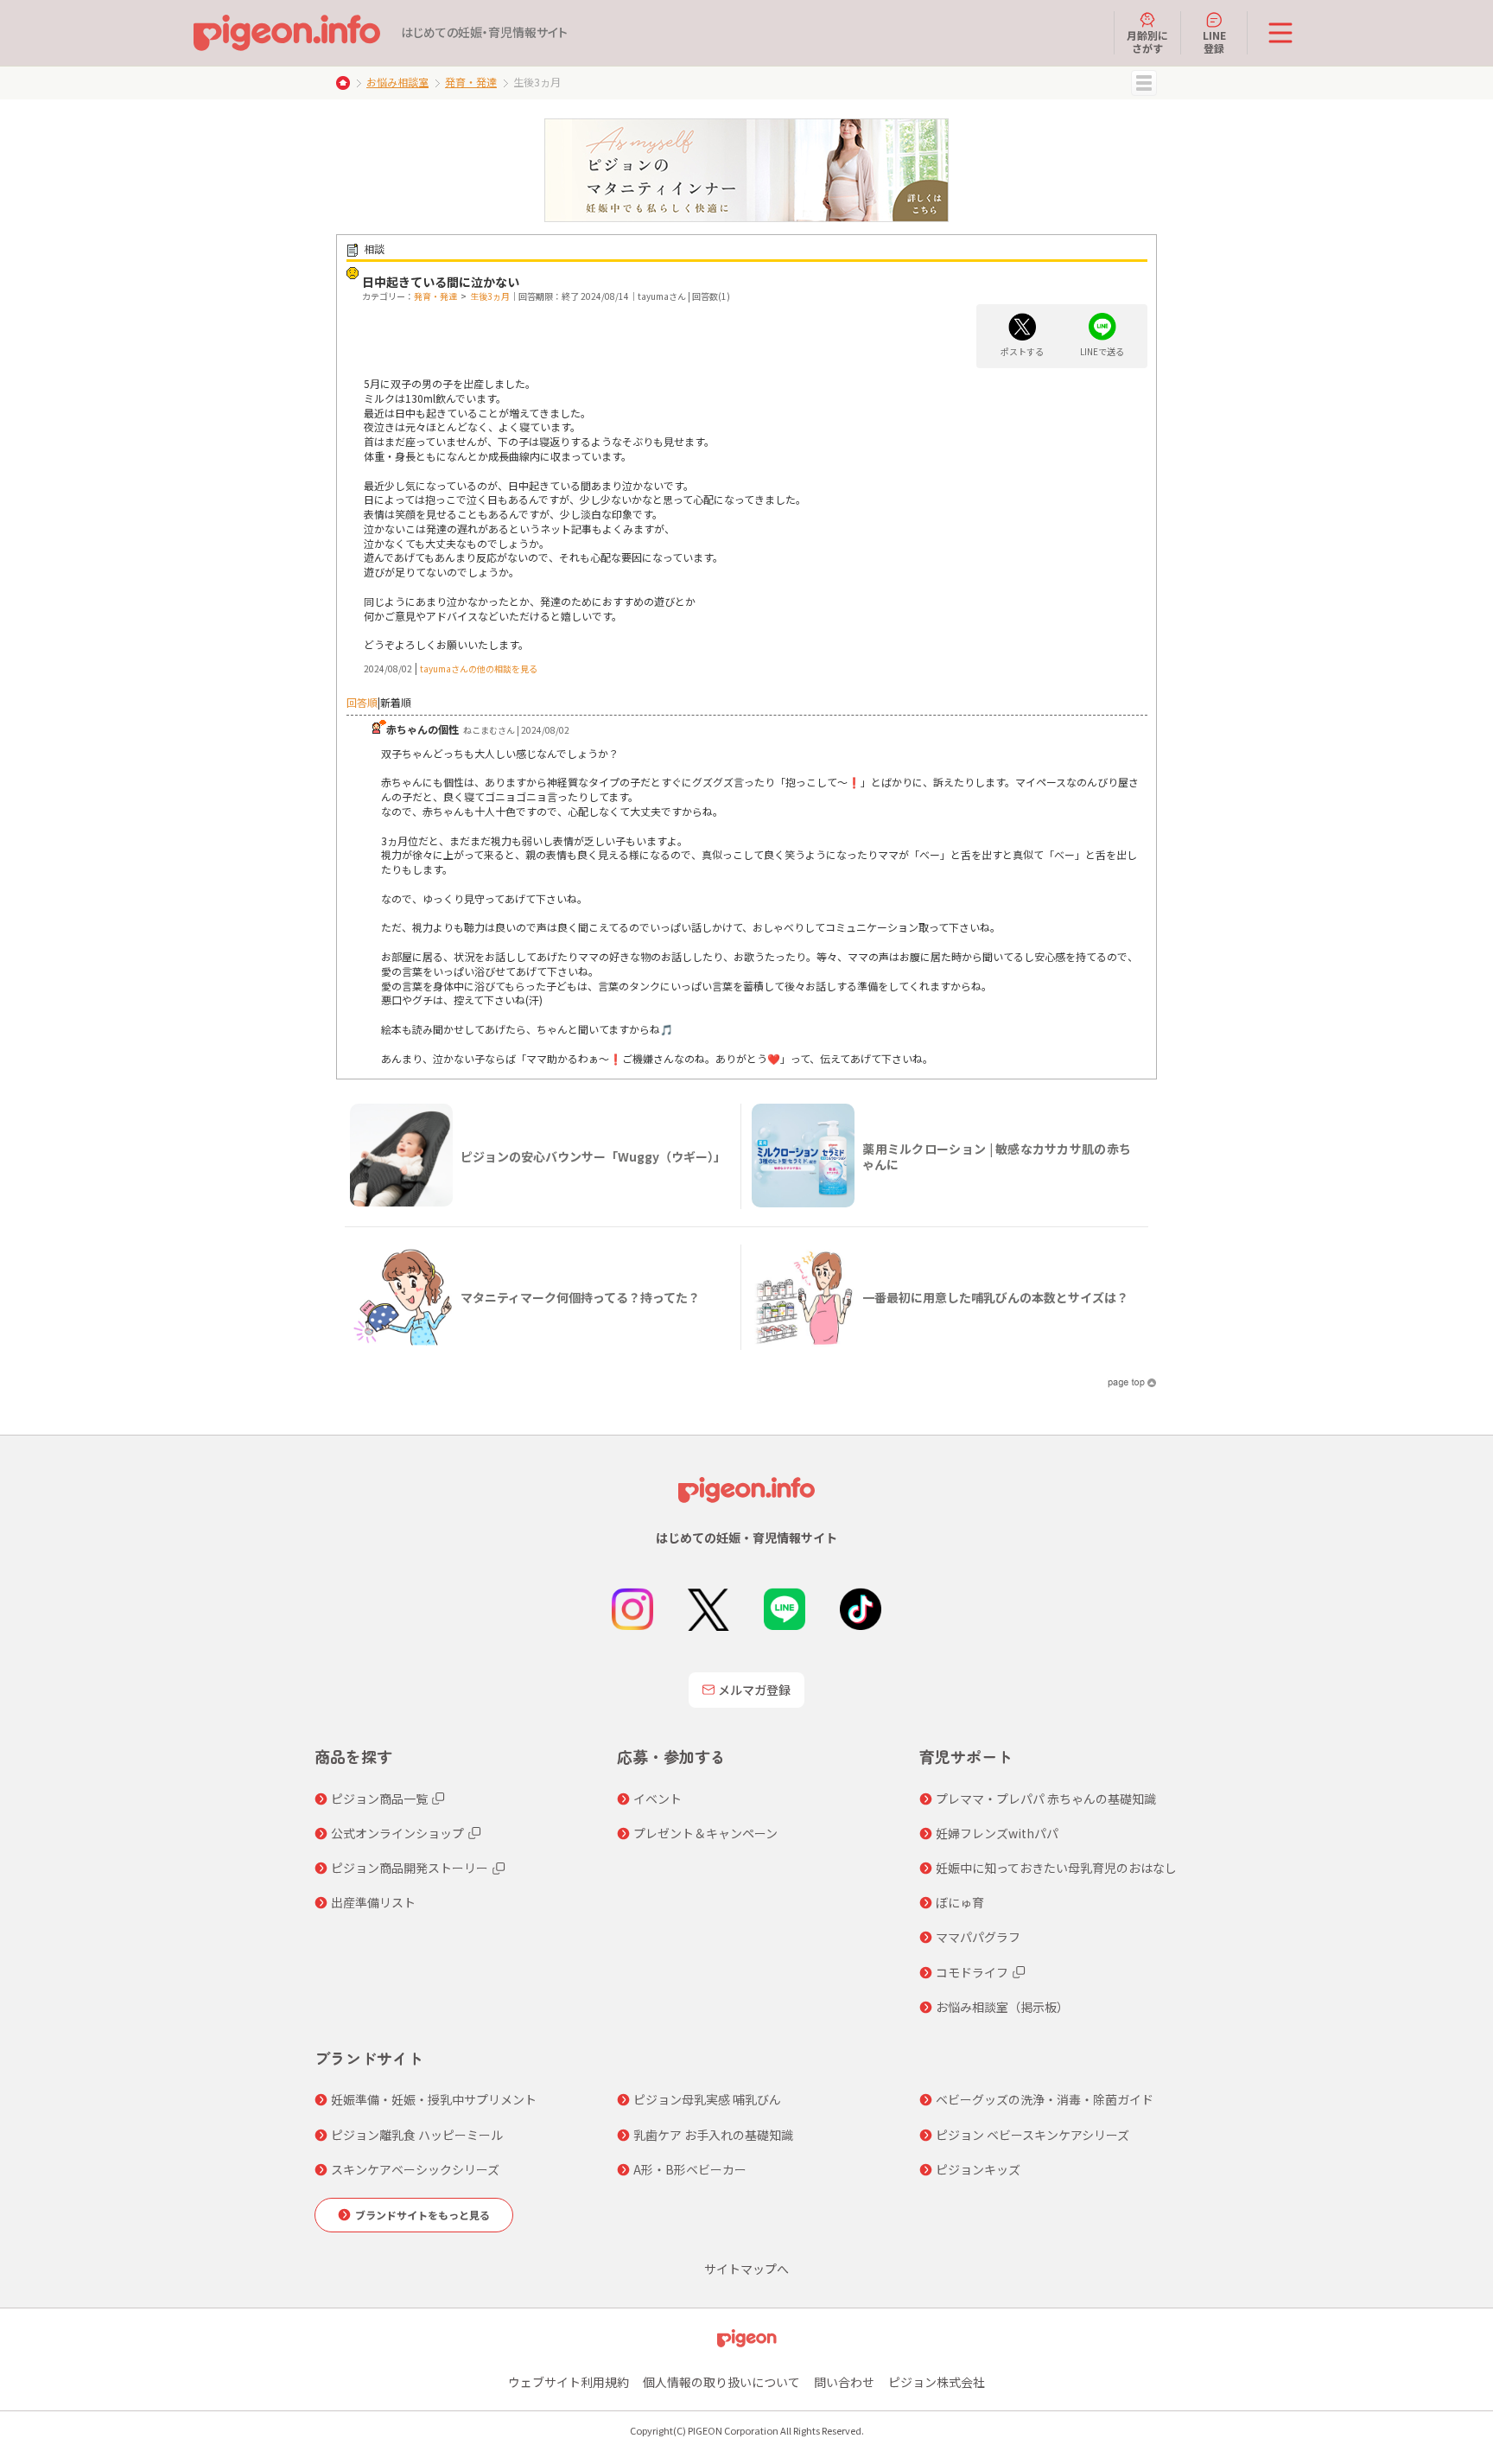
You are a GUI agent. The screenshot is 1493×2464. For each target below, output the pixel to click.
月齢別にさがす (1147, 41)
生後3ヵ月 (490, 296)
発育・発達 (471, 82)
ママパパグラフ (978, 1937)
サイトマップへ (746, 2269)
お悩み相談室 (397, 82)
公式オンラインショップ (397, 1833)
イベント (658, 1799)
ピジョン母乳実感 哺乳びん (707, 2099)
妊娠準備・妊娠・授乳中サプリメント (434, 2099)
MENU (1144, 83)
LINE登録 (1214, 41)
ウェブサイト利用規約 (569, 2382)
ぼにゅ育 (960, 1902)
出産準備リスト (373, 1902)
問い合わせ (844, 2382)
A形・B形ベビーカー (690, 2169)
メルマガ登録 (754, 1690)
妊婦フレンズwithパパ (997, 1833)
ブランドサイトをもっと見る (422, 2215)
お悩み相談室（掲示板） (1002, 2007)
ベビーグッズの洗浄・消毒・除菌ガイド (1045, 2099)
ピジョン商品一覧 (379, 1799)
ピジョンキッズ (978, 2169)
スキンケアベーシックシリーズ (415, 2169)
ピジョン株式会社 (937, 2382)
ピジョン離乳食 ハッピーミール (417, 2135)
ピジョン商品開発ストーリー (410, 1868)
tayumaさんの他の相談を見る (479, 669)
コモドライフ (972, 1972)
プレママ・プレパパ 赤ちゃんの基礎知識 (1046, 1799)
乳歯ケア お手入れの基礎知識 (713, 2135)
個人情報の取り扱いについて (721, 2382)
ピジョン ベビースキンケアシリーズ (1032, 2135)
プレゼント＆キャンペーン (705, 1833)
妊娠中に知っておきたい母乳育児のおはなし (1056, 1868)
